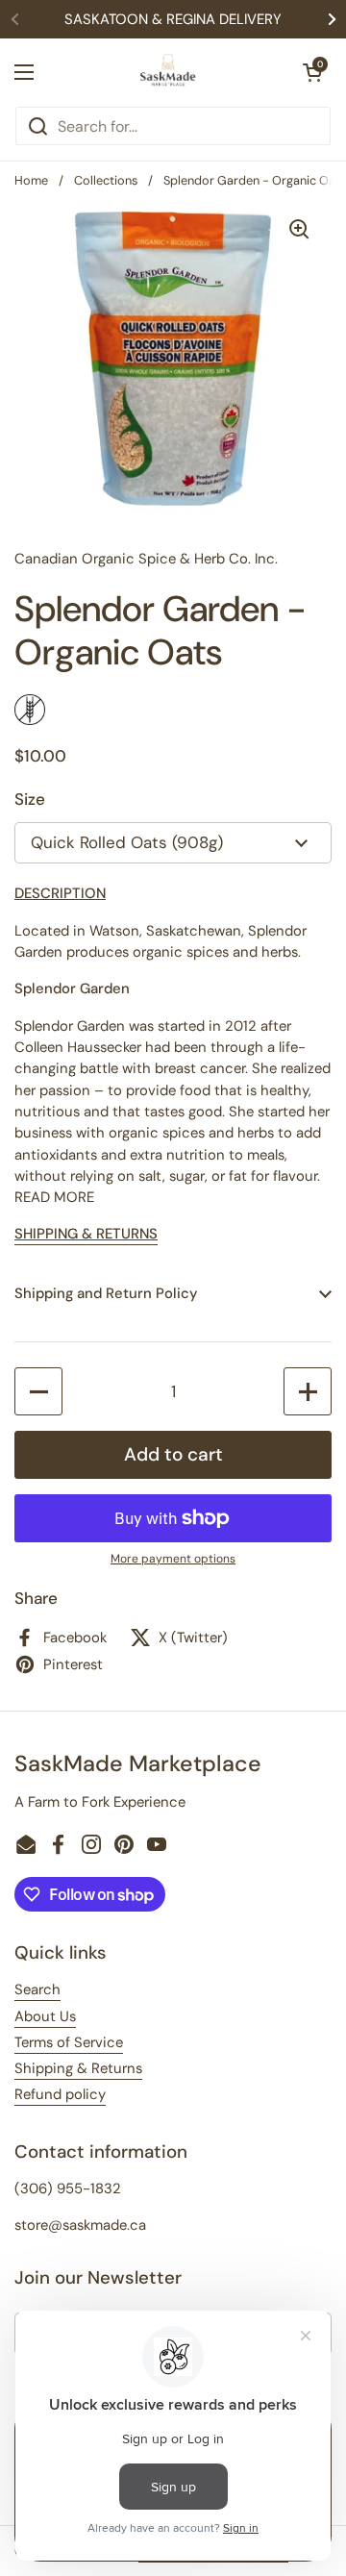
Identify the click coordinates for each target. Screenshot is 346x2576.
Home (31, 180)
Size (30, 799)
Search (37, 1989)
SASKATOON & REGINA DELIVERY (173, 19)
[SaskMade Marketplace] (168, 72)
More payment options (173, 1559)
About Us (45, 2016)
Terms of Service (69, 2042)
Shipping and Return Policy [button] (106, 1293)
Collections (106, 180)
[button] (312, 72)
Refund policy (60, 2094)
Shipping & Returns (78, 2068)
